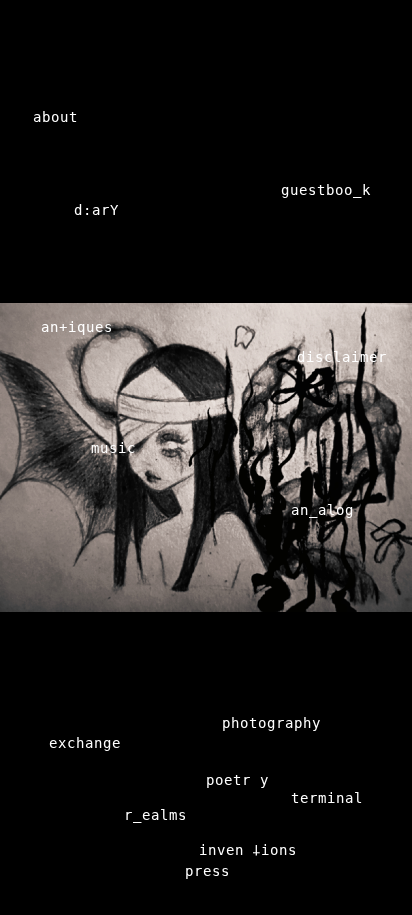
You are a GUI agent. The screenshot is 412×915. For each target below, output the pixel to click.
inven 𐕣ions (248, 850)
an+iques (77, 327)
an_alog (322, 510)
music (113, 448)
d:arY (96, 210)
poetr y (237, 780)
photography (271, 723)
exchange (85, 743)
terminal (327, 798)
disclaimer (342, 357)
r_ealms (155, 815)
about (55, 117)
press (207, 871)
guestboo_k (326, 190)
